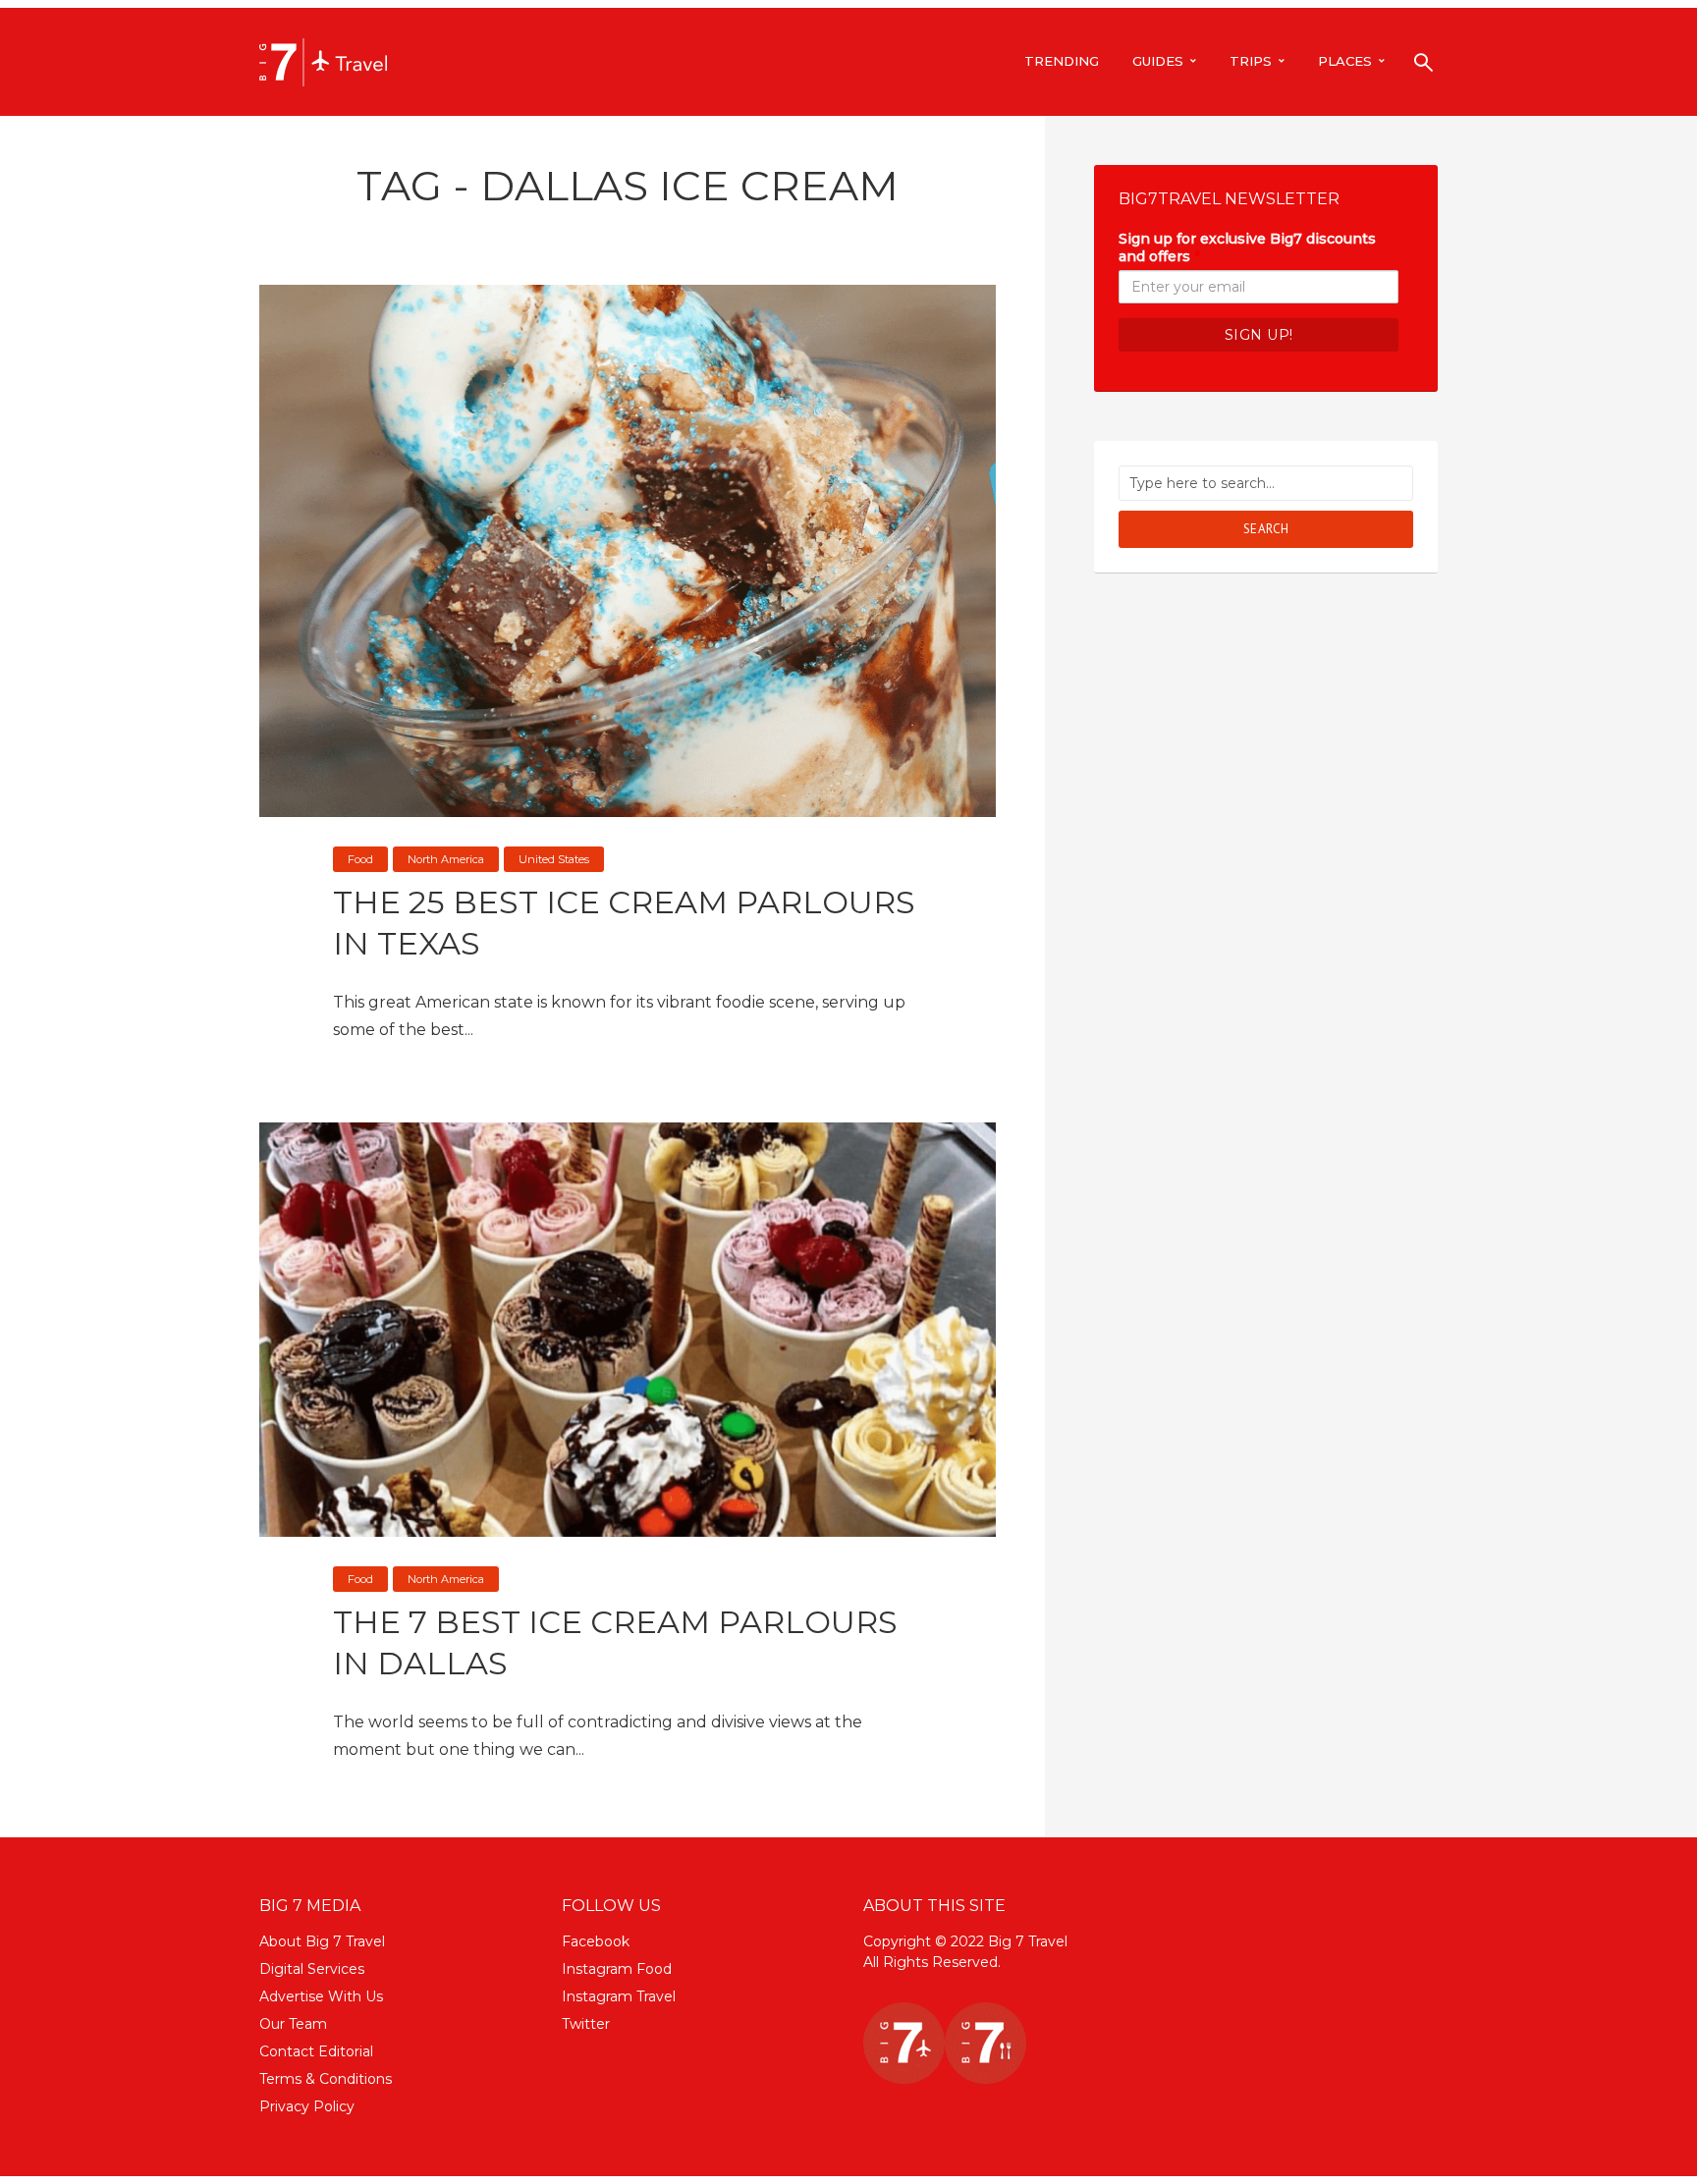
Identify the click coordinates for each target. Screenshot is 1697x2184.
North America (446, 859)
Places (1345, 61)
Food (360, 859)
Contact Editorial (316, 2051)
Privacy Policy (307, 2106)
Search (1266, 529)
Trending (1062, 61)
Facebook (596, 1941)
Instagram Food (617, 1969)
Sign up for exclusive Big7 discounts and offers (1247, 247)
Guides (1158, 61)
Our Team (293, 2024)
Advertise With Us (321, 1996)
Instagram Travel (619, 1996)
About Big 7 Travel (322, 1941)
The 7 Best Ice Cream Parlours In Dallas (615, 1642)
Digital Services (312, 1969)
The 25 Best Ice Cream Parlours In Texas (624, 923)
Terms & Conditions (326, 2079)
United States (554, 859)
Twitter (586, 2024)
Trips (1251, 61)
